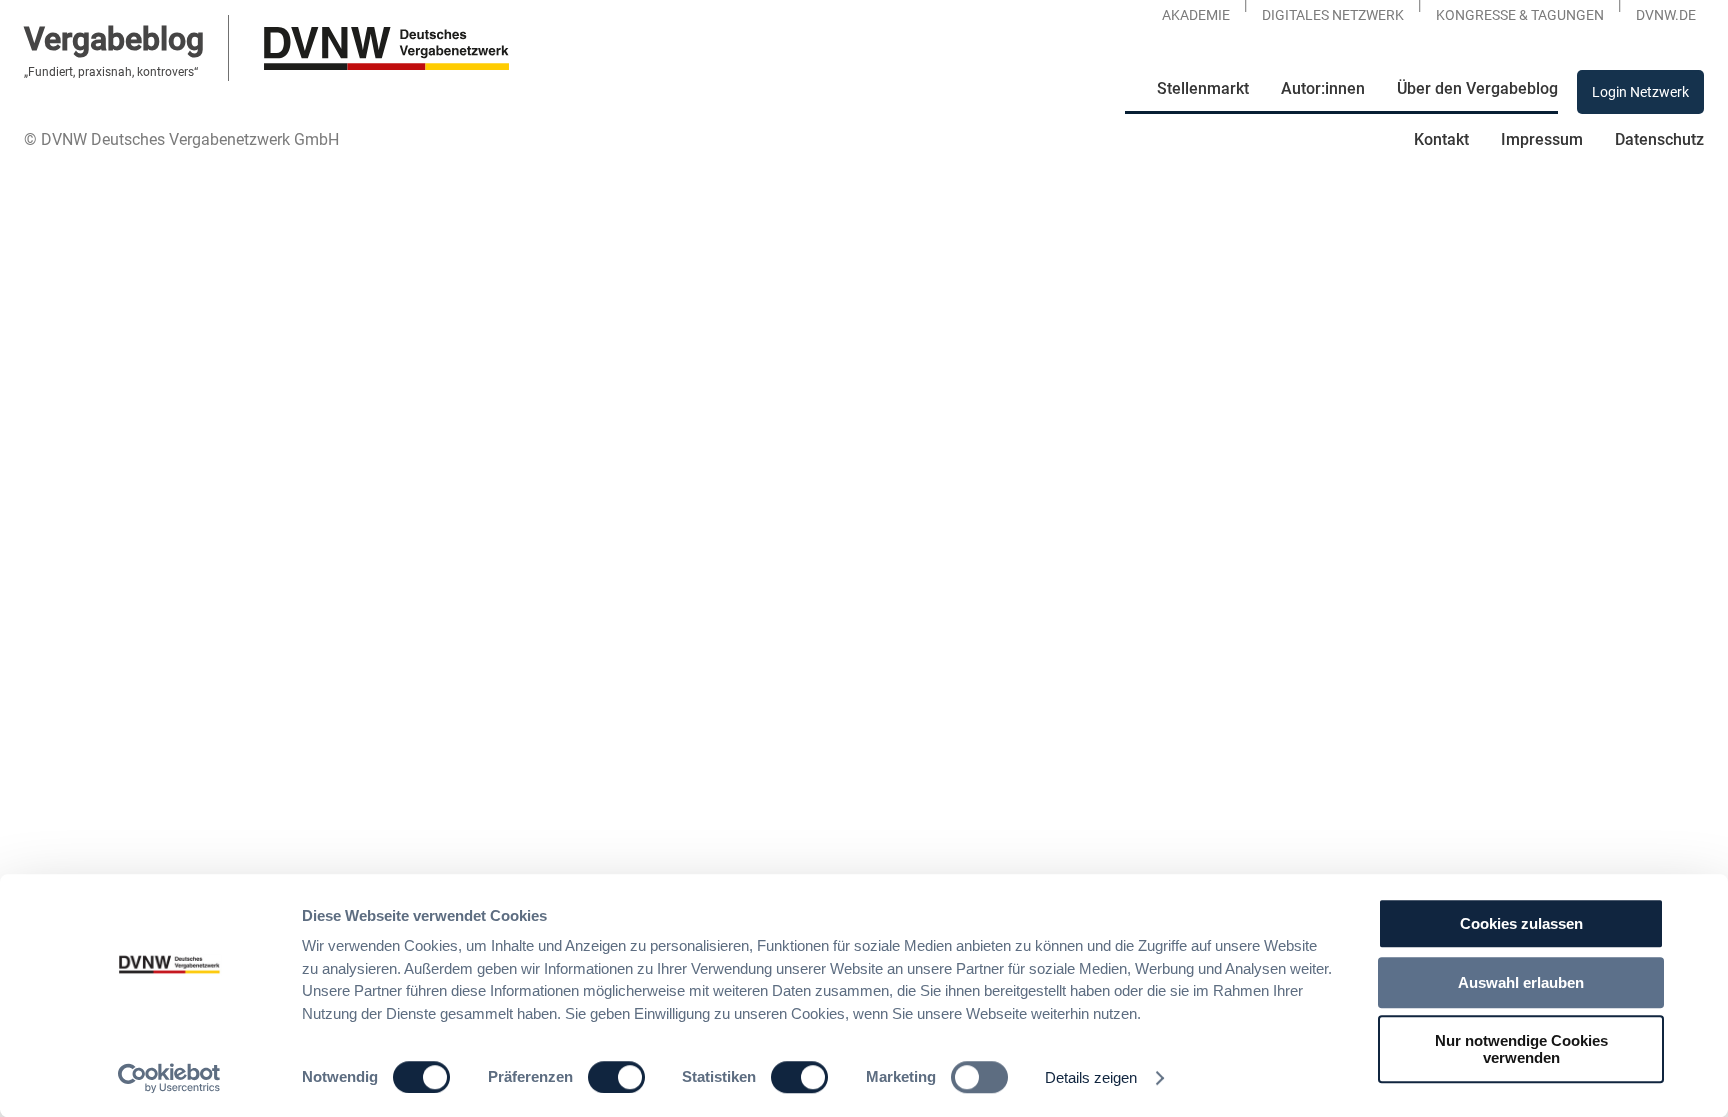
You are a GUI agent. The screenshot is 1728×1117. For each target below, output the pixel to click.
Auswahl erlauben (1521, 982)
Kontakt (1441, 139)
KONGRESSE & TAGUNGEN (1520, 15)
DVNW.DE (1666, 15)
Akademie (1196, 15)
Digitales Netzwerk (1333, 15)
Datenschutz (1659, 139)
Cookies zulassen (1521, 923)
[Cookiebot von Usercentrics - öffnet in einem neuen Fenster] (169, 1078)
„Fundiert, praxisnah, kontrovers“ (111, 72)
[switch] (616, 1077)
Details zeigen (1091, 1077)
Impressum (1542, 139)
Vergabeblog (114, 39)
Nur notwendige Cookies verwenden (1521, 1049)
